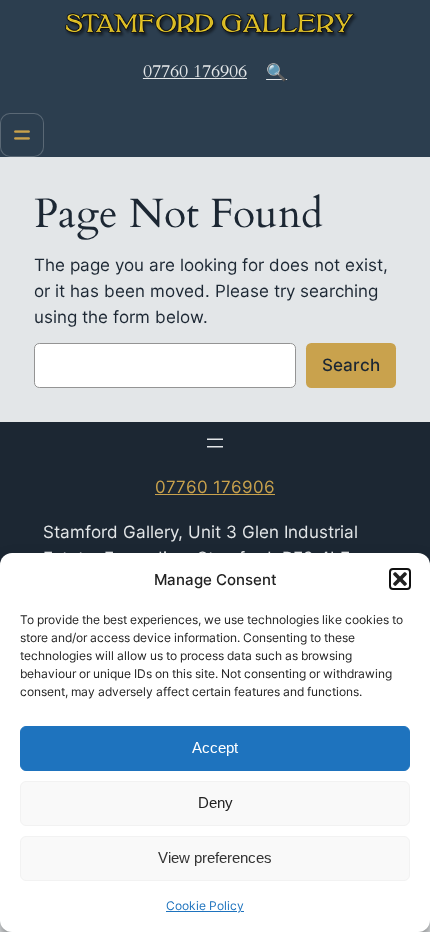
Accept (215, 747)
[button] (400, 579)
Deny (215, 802)
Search (351, 365)
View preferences (215, 857)
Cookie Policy (205, 905)
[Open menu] (22, 135)
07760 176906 (195, 71)
